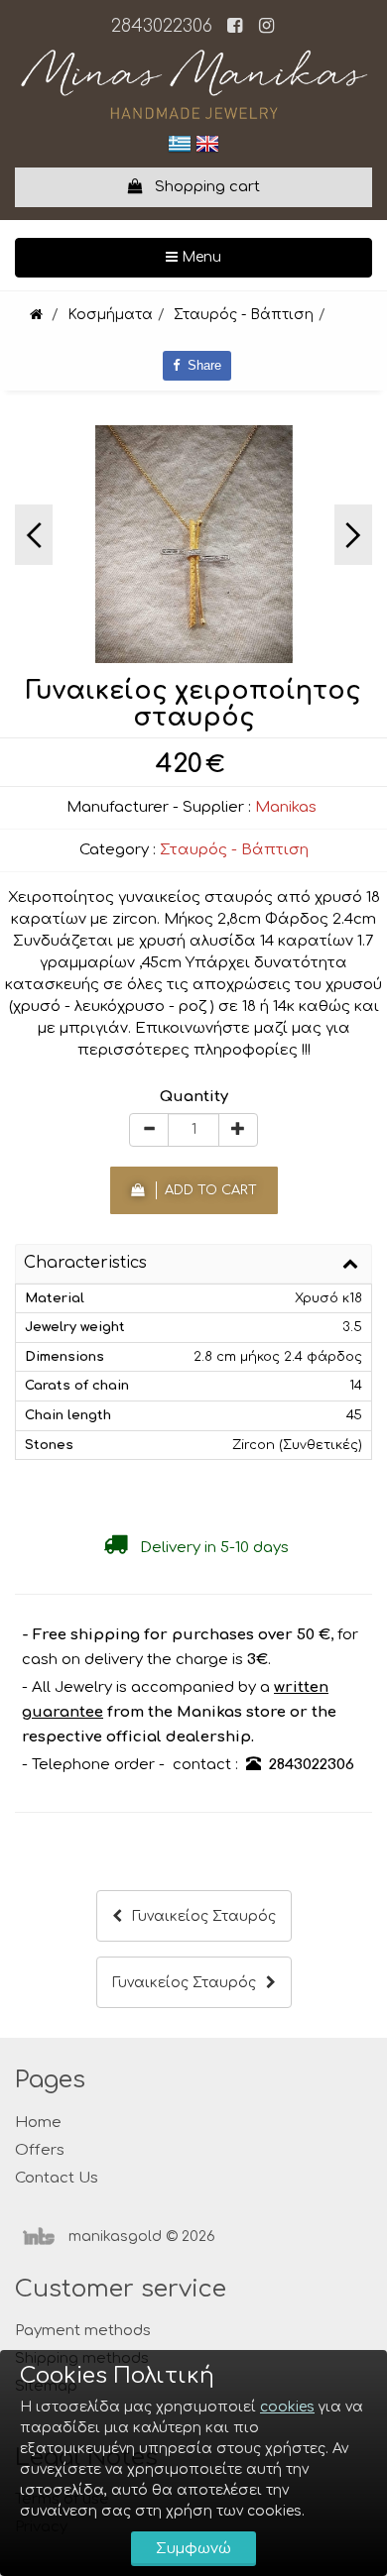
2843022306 (162, 26)
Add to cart (207, 1190)
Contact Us (57, 2178)
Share (200, 365)
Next (353, 535)
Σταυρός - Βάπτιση (234, 850)
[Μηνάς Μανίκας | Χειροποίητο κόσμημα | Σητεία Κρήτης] (36, 315)
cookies (287, 2407)
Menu (264, 257)
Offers (40, 2150)
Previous (34, 535)
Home (38, 2123)
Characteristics (85, 1263)
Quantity (194, 1097)
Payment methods (83, 2331)
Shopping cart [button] (201, 187)
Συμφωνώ (193, 2549)
